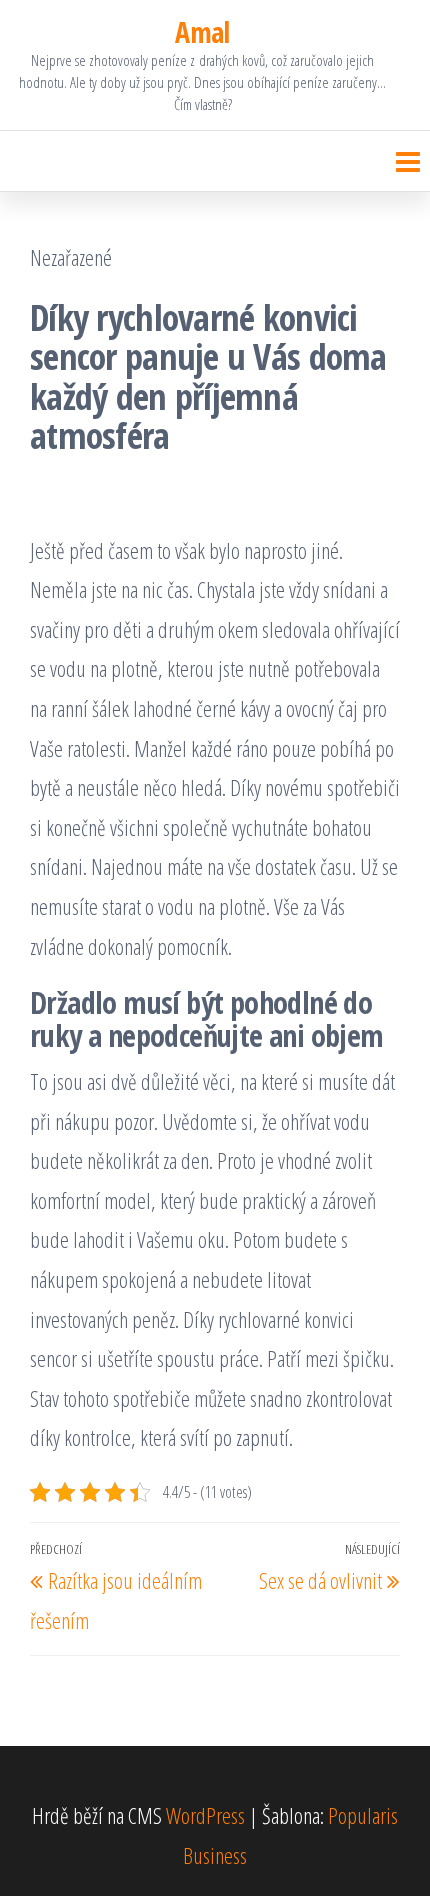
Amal (202, 32)
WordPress (205, 1815)
